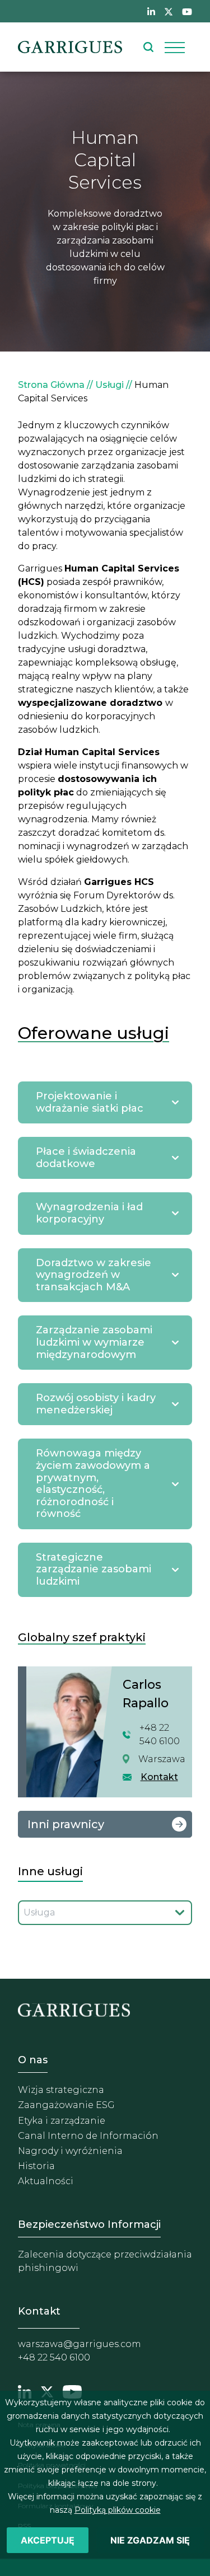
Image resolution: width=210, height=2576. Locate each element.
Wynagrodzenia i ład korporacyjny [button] (89, 1213)
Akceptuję (48, 2540)
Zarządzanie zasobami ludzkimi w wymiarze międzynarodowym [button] (94, 1342)
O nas (33, 2060)
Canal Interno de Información (88, 2136)
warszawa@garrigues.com (80, 2344)
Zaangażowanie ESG (66, 2105)
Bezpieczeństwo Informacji (89, 2224)
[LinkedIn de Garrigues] (151, 11)
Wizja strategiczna (61, 2090)
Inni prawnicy (66, 1824)
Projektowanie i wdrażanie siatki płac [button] (90, 1102)
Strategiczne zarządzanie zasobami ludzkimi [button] (94, 1569)
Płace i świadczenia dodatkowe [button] (86, 1158)
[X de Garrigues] (169, 11)
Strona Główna (51, 385)
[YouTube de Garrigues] (187, 11)
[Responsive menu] (175, 47)
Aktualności (46, 2181)
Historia (36, 2166)
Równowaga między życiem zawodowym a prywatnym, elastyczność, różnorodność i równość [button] (93, 1483)
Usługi (109, 385)
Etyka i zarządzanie (62, 2121)
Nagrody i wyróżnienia (70, 2151)
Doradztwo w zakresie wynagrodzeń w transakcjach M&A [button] (94, 1275)
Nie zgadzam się (150, 2540)
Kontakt (159, 1777)
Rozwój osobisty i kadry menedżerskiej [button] (96, 1404)
